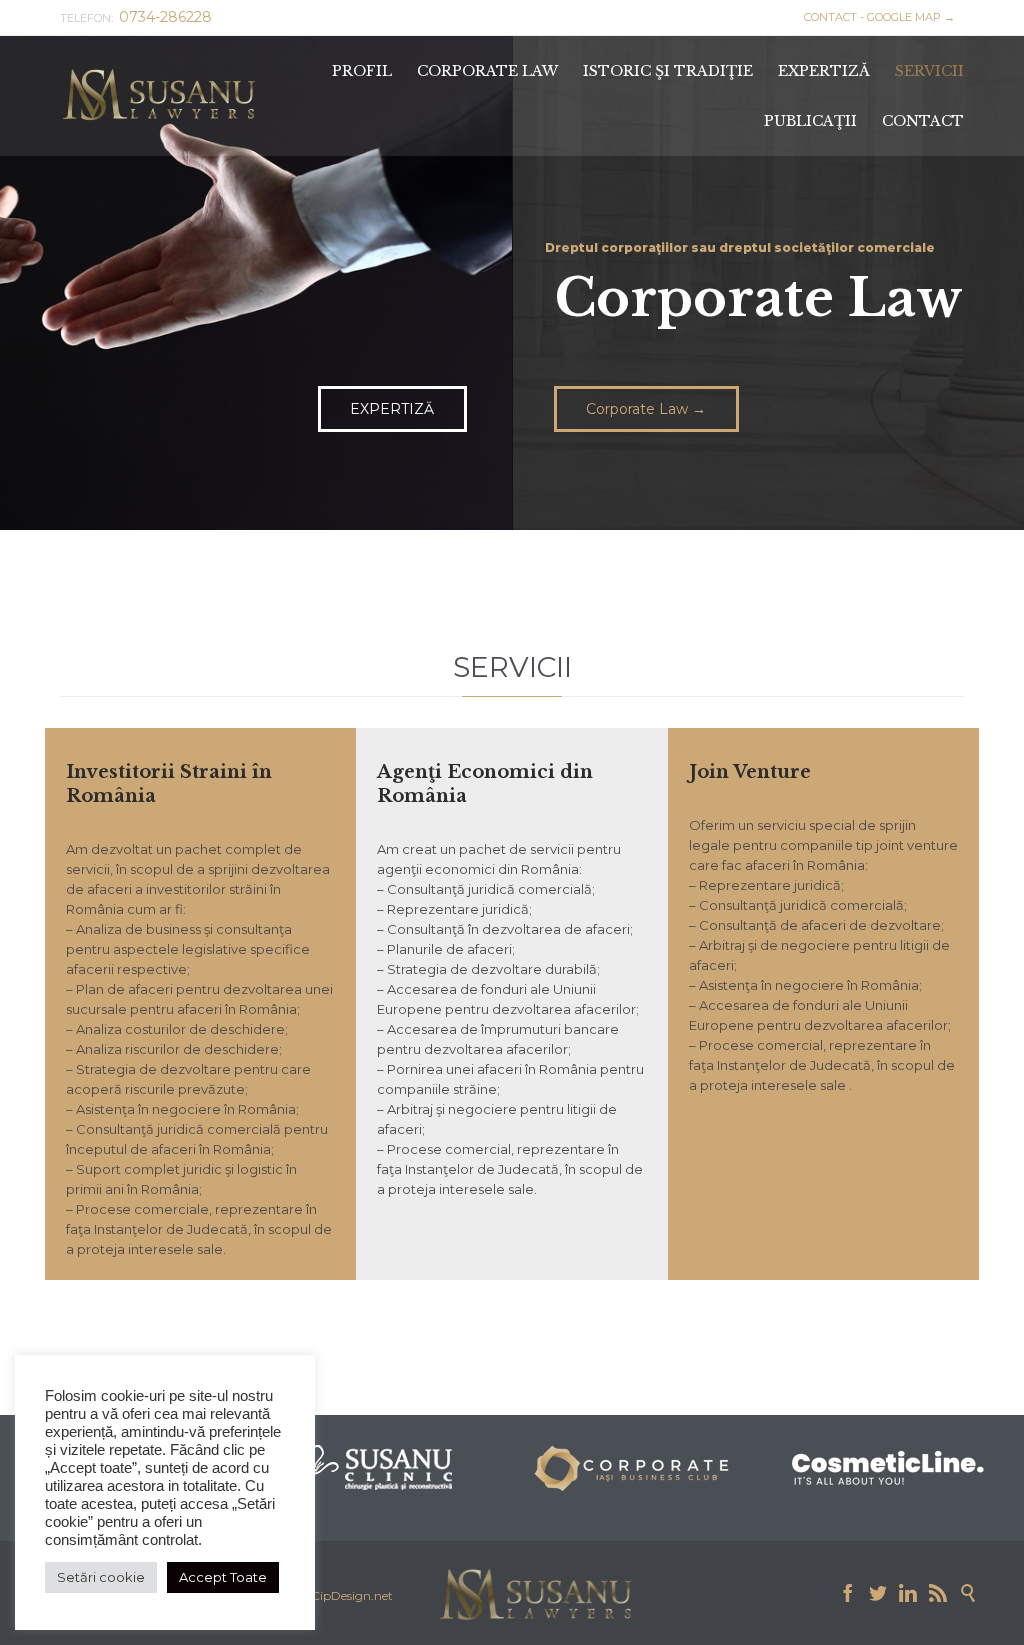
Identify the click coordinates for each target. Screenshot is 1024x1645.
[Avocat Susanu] (160, 95)
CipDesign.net (352, 1595)
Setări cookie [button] (101, 1577)
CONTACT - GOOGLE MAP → (876, 17)
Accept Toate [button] (223, 1577)
